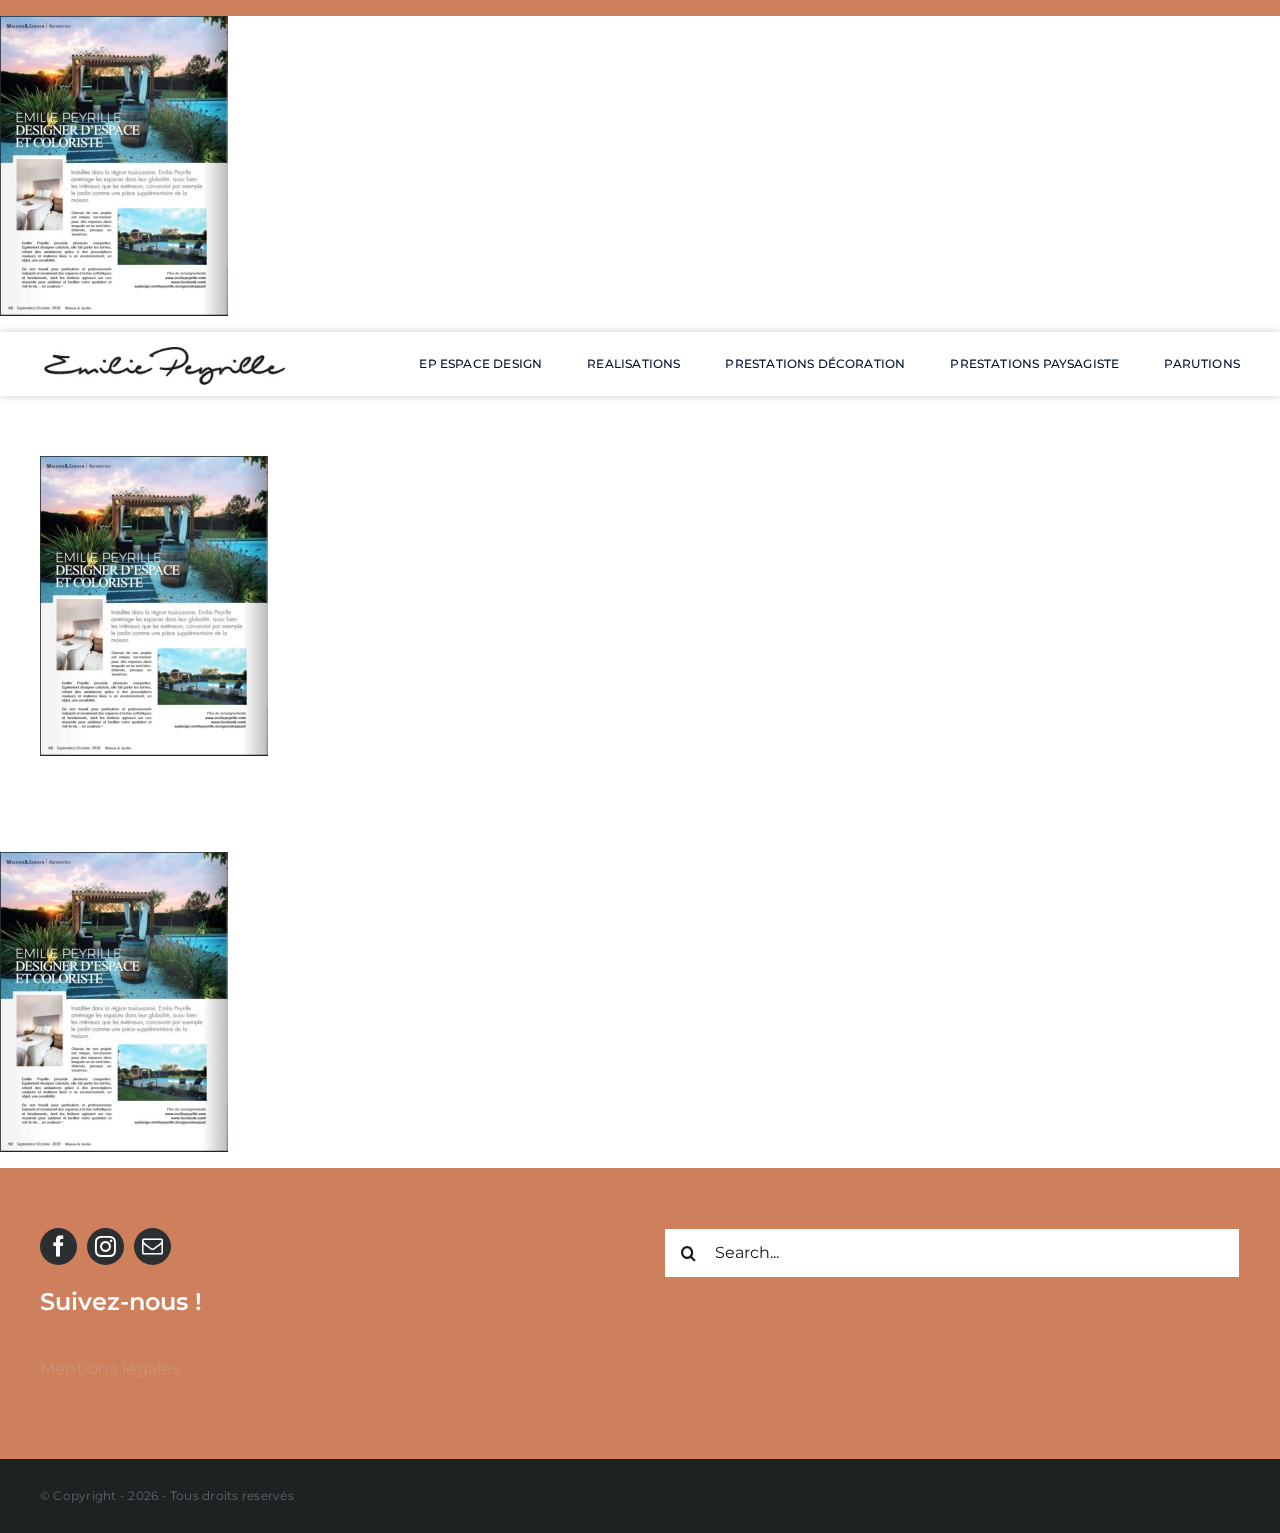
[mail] (152, 1246)
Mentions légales (110, 1368)
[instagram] (105, 1246)
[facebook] (58, 1246)
